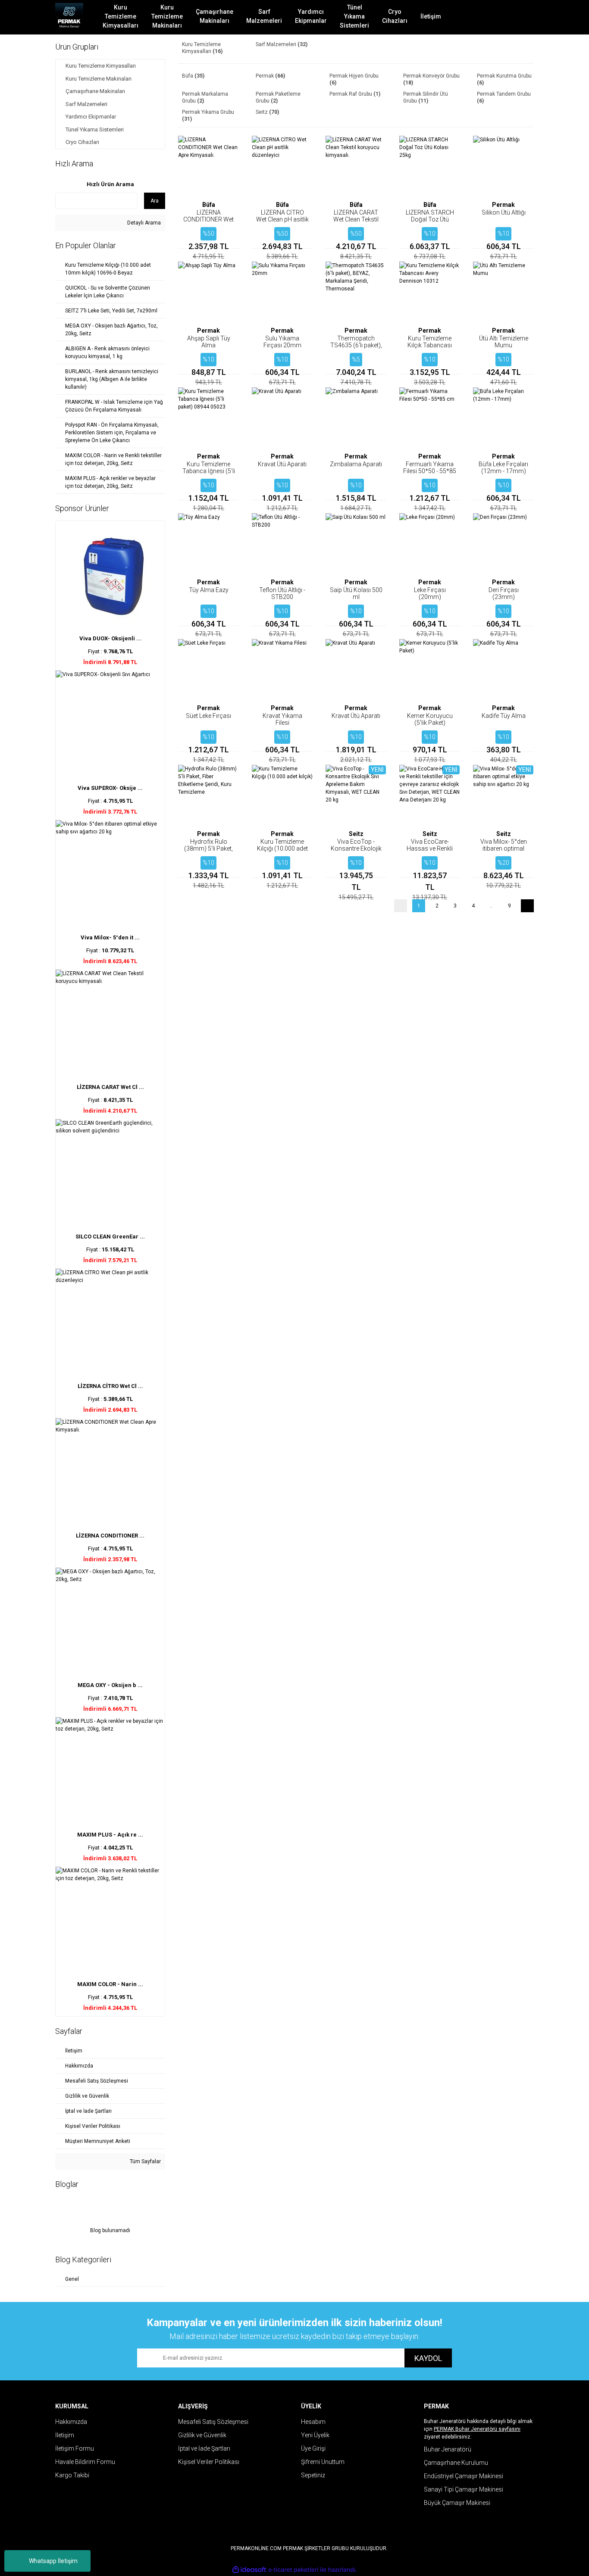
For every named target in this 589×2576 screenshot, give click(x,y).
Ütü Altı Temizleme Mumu (504, 342)
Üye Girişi (313, 2448)
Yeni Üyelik (315, 2435)
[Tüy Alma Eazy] (208, 544)
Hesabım (313, 2422)
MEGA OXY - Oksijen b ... (110, 1685)
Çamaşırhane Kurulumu (456, 2463)
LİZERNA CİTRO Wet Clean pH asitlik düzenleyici (282, 219)
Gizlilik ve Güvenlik (202, 2435)
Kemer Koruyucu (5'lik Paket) (430, 719)
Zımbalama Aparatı (356, 464)
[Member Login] (495, 17)
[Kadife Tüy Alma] (503, 669)
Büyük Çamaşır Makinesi (457, 2503)
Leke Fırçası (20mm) (430, 593)
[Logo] (69, 17)
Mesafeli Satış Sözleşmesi (213, 2422)
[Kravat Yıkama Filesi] (282, 669)
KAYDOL (428, 2358)
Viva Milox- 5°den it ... (110, 937)
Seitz (356, 834)
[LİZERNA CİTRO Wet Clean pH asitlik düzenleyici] (282, 166)
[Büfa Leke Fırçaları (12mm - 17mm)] (503, 418)
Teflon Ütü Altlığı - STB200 (282, 593)
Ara (155, 201)
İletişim (65, 2435)
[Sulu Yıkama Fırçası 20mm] (282, 292)
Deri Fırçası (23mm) (504, 593)
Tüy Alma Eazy (209, 590)
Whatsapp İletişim (53, 2561)
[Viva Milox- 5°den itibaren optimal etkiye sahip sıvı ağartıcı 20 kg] (503, 795)
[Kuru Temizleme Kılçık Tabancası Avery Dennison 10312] (430, 292)
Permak (503, 205)
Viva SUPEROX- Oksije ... (110, 788)
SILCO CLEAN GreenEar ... (110, 1237)
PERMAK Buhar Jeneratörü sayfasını (477, 2429)
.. (491, 906)
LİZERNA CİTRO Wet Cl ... (110, 1386)
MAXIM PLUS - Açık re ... (110, 1835)
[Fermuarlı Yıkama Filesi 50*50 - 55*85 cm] (430, 418)
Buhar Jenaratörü (448, 2449)
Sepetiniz (313, 2475)
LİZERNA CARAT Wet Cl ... (110, 1087)
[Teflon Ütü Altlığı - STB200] (282, 544)
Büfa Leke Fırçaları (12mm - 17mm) (503, 468)
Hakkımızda (71, 2422)
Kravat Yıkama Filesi (282, 719)
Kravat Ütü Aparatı (282, 464)
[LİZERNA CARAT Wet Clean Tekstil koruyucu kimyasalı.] (356, 166)
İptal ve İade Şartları (204, 2448)
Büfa (209, 205)
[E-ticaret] (293, 2570)
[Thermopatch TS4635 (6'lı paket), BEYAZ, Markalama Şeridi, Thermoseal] (356, 292)
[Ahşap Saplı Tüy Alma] (208, 292)
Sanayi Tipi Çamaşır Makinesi (464, 2489)
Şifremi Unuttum (323, 2462)
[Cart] (521, 17)
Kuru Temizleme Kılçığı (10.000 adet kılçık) (282, 848)
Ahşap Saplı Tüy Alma (209, 342)
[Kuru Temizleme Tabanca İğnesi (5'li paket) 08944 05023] (208, 418)
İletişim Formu (75, 2448)
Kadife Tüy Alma (504, 716)
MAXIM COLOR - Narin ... (110, 1984)
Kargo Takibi (72, 2475)
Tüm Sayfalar (145, 2161)
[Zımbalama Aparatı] (356, 418)
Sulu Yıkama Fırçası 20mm (282, 342)
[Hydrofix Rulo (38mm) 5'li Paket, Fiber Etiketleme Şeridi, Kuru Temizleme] (208, 795)
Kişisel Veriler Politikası (209, 2462)
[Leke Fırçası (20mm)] (430, 544)
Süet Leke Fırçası (208, 716)
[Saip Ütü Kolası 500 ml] (356, 544)
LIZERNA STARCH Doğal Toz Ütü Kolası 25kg (430, 219)
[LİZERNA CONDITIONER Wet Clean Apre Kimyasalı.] (208, 166)
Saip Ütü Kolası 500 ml (356, 593)
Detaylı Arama (143, 223)
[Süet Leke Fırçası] (208, 669)
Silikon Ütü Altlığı (504, 212)
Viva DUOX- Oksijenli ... (110, 638)
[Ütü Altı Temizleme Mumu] (503, 292)
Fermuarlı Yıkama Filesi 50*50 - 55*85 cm (430, 471)
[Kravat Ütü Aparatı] (282, 418)
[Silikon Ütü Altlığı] (503, 166)
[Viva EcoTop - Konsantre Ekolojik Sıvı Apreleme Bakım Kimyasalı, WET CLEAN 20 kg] (356, 795)
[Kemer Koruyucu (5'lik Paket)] (430, 669)
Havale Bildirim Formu (85, 2462)
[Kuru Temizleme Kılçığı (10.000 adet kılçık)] (282, 795)
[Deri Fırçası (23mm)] (503, 544)
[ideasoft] (249, 2570)
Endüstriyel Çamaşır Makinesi (464, 2476)
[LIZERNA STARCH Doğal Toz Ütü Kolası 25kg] (430, 166)
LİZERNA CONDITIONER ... (110, 1536)
